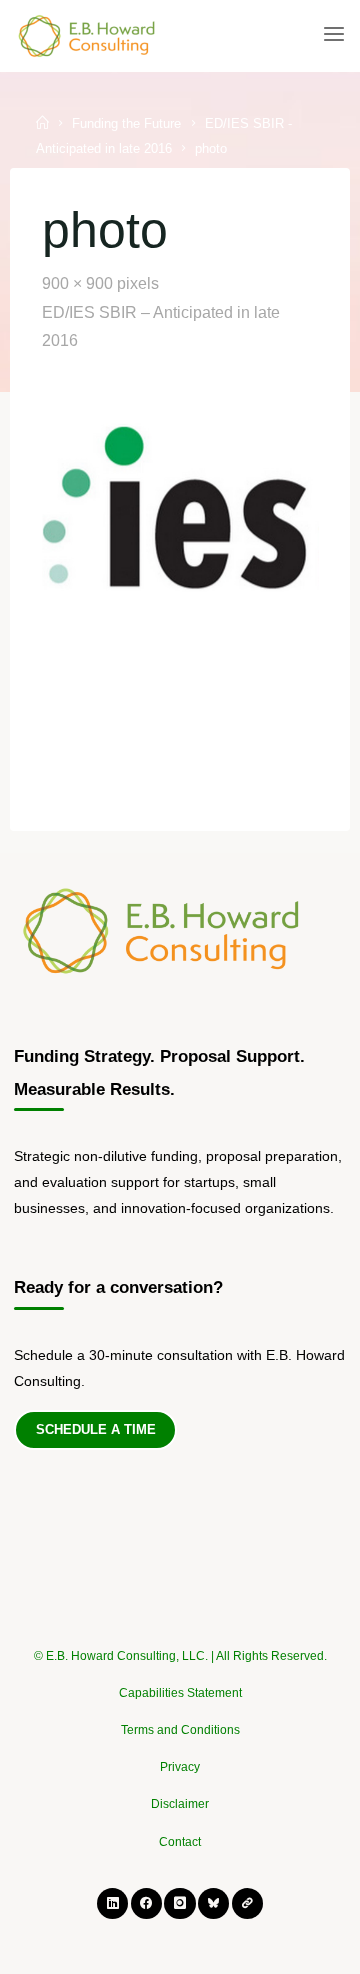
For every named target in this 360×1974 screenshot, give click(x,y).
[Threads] (247, 1903)
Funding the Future (126, 123)
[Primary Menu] (334, 35)
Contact (180, 1842)
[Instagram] (179, 1903)
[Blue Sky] (213, 1903)
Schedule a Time (96, 1429)
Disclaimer (180, 1804)
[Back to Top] (180, 1646)
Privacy (180, 1767)
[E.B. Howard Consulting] (88, 35)
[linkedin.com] (112, 1903)
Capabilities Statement (180, 1693)
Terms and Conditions (180, 1730)
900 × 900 (79, 283)
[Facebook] (146, 1903)
